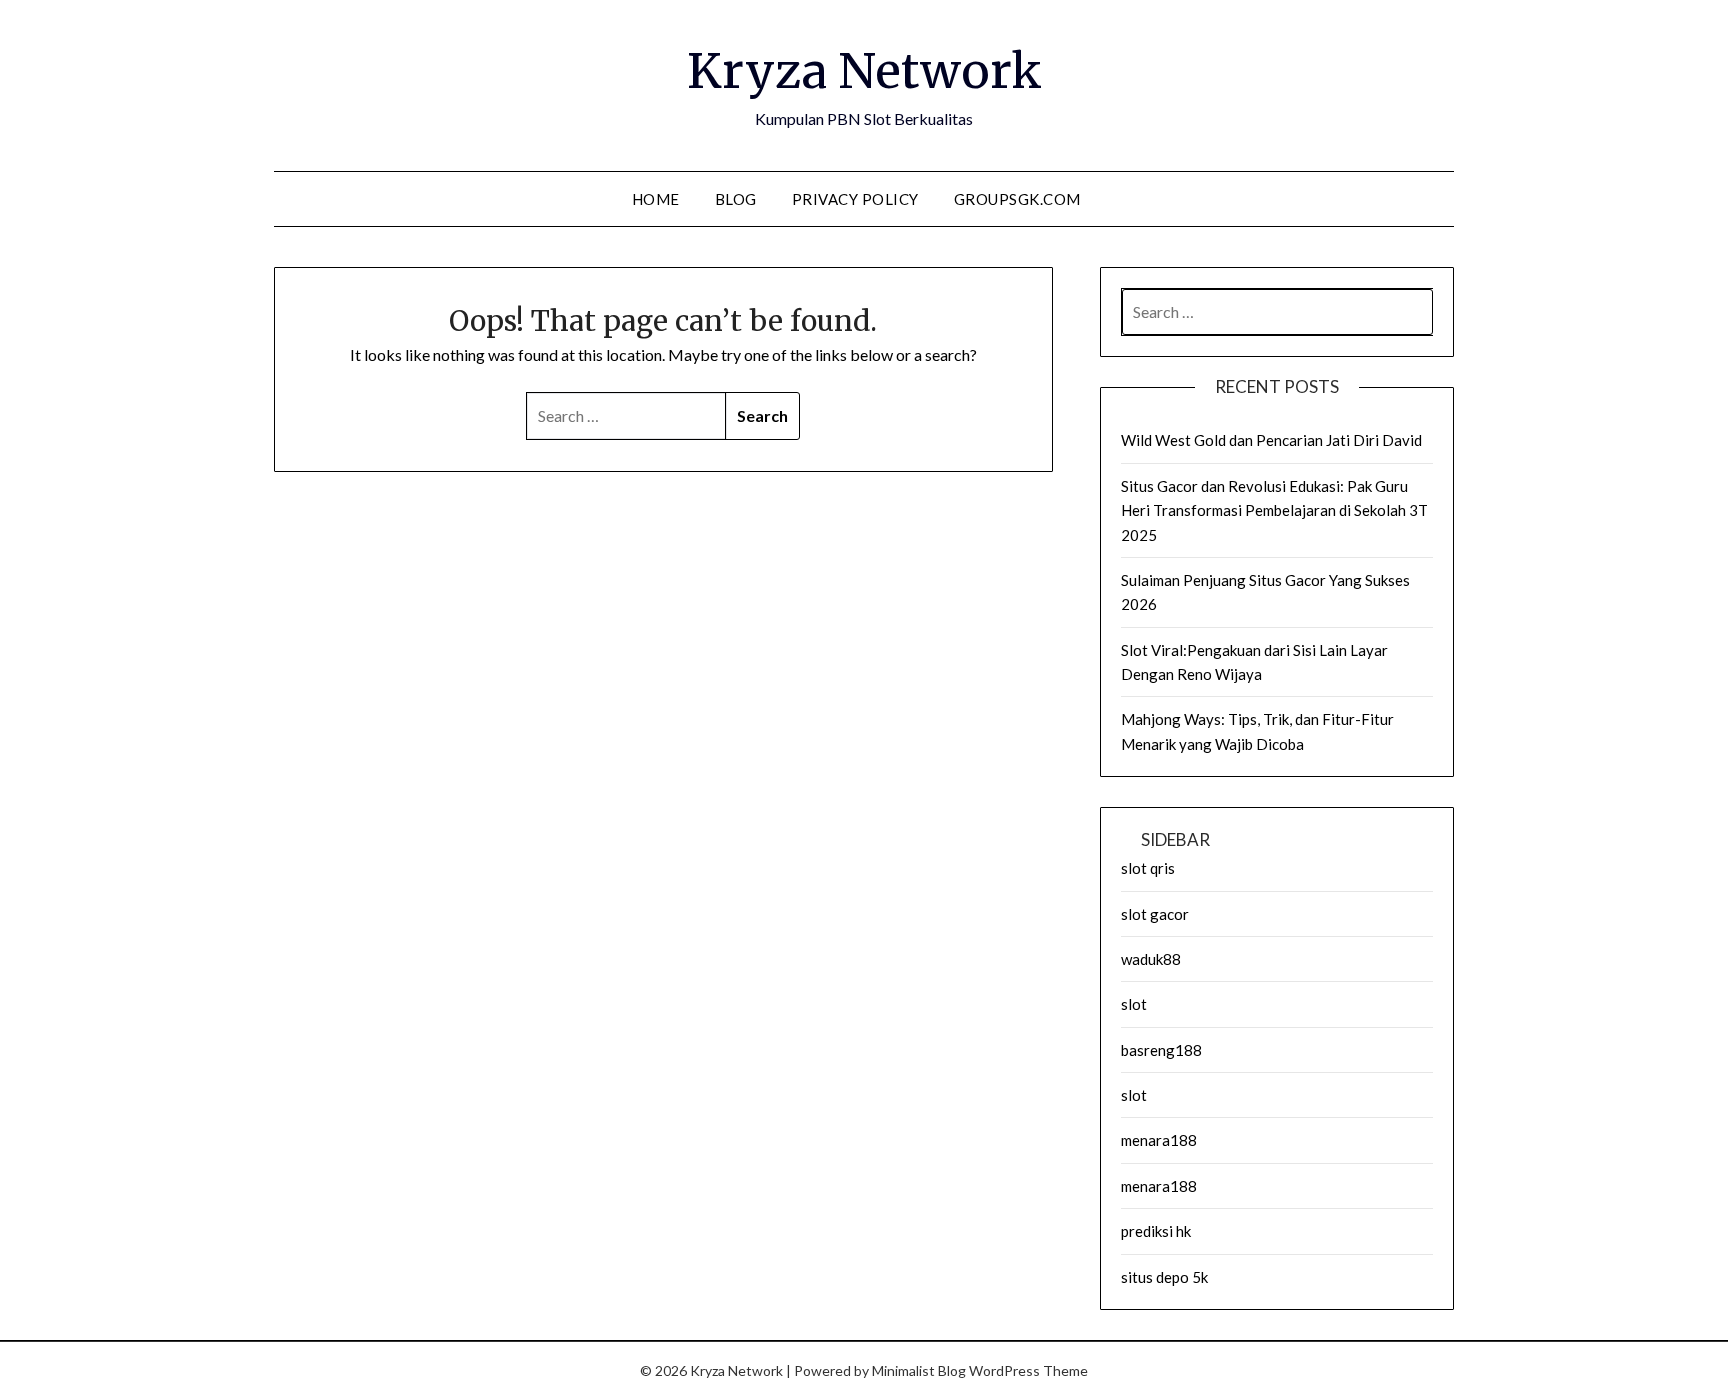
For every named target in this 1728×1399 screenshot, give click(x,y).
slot (1134, 1004)
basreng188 (1161, 1050)
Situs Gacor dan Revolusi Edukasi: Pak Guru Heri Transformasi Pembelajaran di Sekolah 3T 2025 (1274, 510)
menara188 (1159, 1140)
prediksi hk (1156, 1231)
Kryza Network (864, 71)
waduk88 (1151, 959)
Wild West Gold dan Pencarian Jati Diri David (1271, 440)
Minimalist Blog (919, 1370)
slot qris (1148, 868)
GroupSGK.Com (1017, 199)
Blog (736, 199)
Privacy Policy (855, 199)
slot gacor (1155, 914)
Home (656, 199)
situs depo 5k (1164, 1277)
